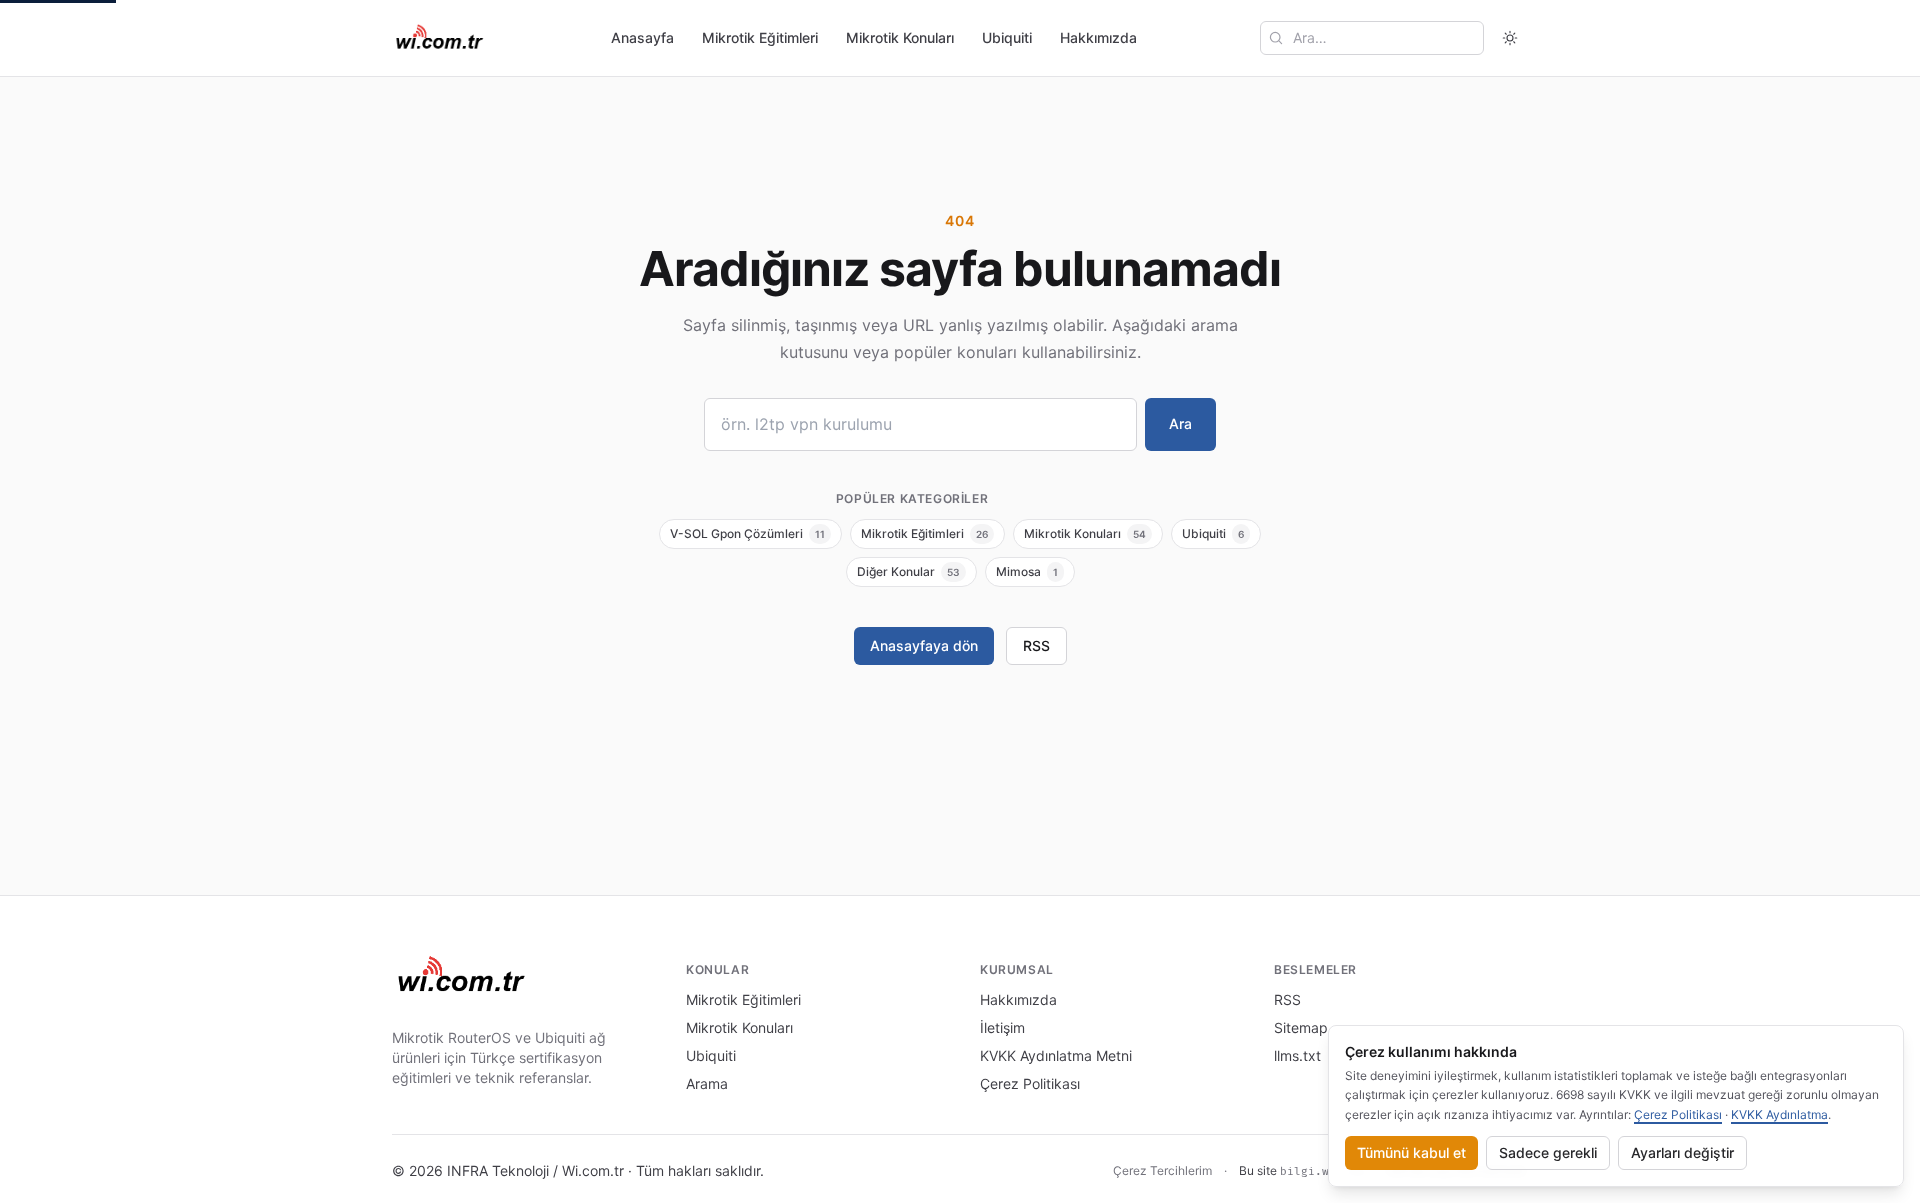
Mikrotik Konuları (900, 37)
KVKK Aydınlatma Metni (1056, 1055)
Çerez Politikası (1030, 1083)
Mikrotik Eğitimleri (760, 37)
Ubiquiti (1007, 37)
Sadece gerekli (1548, 1152)
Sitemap (1301, 1027)
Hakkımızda (1098, 37)
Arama (707, 1083)
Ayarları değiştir (1682, 1152)
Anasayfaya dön (924, 645)
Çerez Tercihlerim (1162, 1170)
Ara (1180, 423)
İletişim (1002, 1027)
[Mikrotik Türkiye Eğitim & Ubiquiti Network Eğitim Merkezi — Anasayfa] (440, 38)
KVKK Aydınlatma (1779, 1114)
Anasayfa (642, 37)
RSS (1036, 645)
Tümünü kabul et (1411, 1152)
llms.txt (1297, 1055)
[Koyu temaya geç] (1510, 38)
